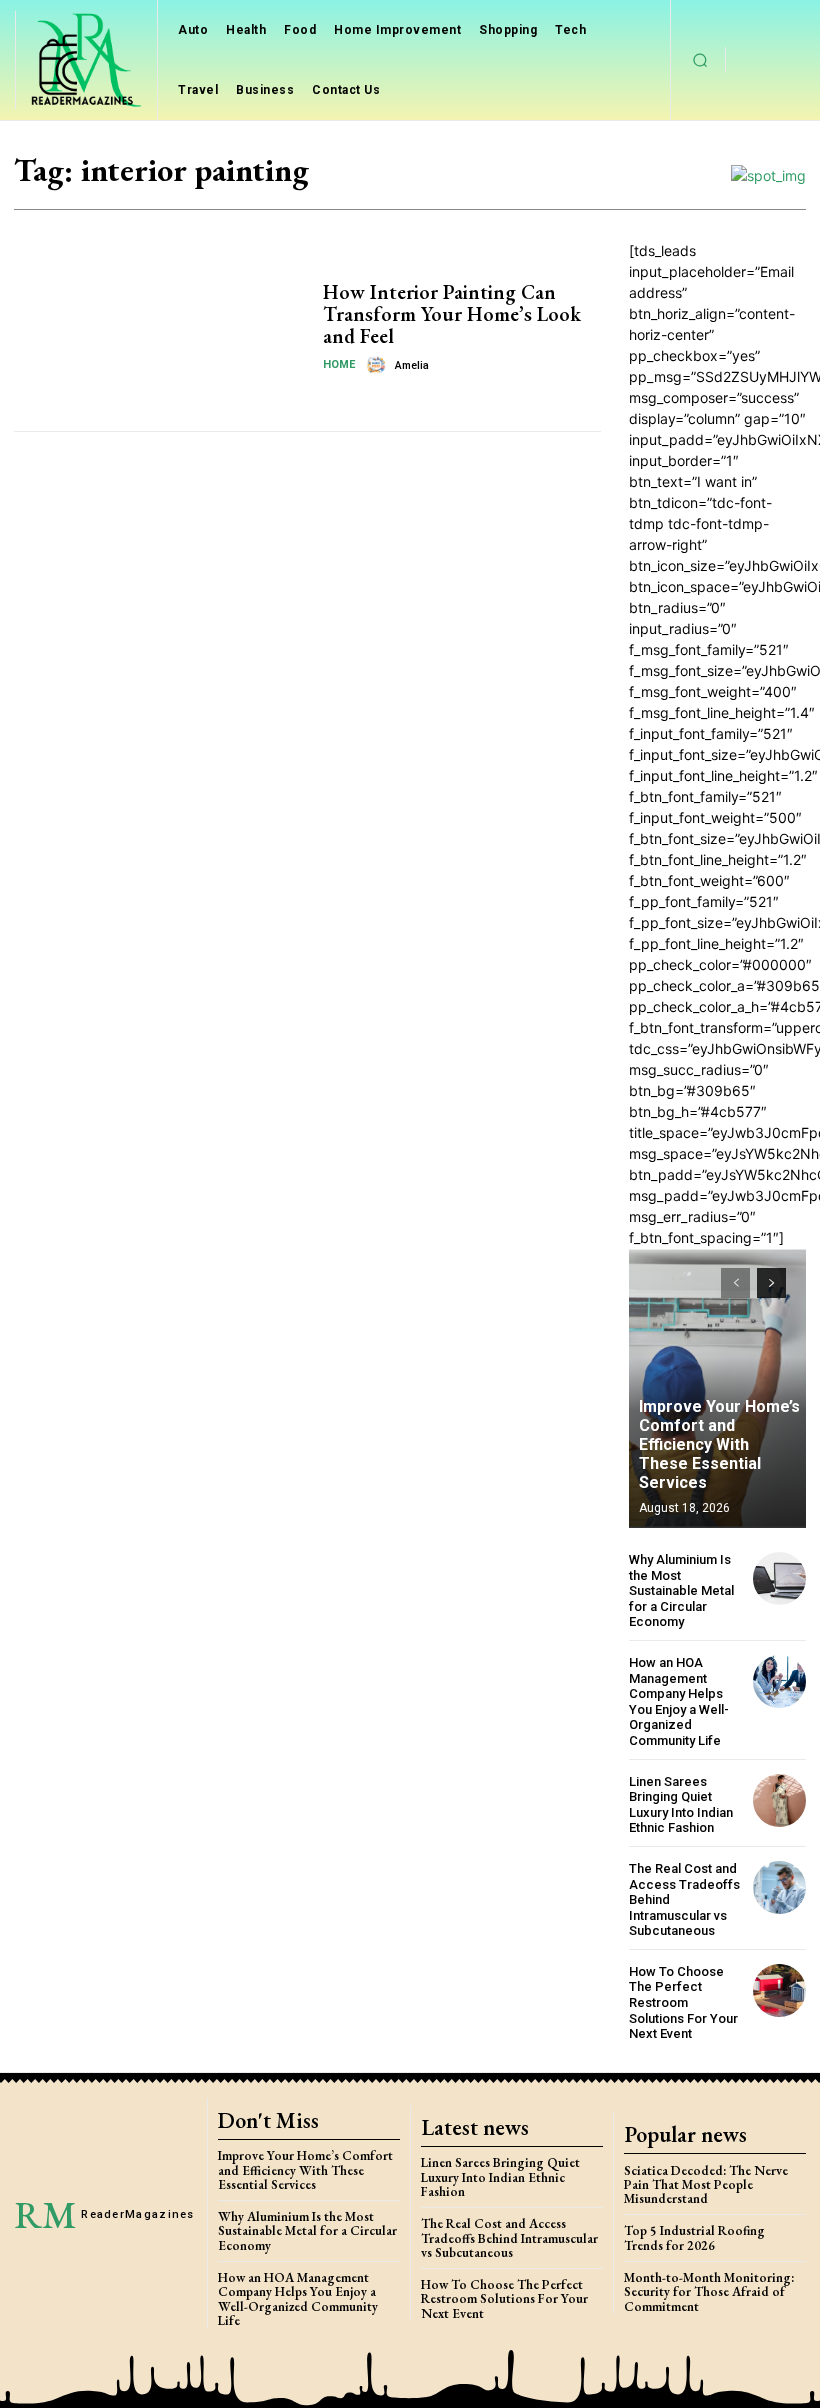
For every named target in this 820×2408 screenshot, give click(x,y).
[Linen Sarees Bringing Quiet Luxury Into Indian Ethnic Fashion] (779, 1800)
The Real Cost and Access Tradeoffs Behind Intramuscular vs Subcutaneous (509, 2238)
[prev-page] (735, 1283)
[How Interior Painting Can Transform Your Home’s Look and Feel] (161, 328)
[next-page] (771, 1283)
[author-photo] (379, 365)
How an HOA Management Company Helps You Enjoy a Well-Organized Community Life (679, 1701)
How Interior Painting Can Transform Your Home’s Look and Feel (452, 314)
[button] (701, 60)
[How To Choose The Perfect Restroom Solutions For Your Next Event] (779, 1990)
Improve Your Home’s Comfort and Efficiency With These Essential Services (719, 1445)
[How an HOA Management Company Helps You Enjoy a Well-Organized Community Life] (779, 1681)
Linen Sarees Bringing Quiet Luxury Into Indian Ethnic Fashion (681, 1805)
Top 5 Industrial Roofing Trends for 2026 (694, 2237)
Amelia (412, 365)
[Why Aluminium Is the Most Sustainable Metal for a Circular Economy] (779, 1578)
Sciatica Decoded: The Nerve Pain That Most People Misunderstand (706, 2185)
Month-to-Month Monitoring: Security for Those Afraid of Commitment (709, 2292)
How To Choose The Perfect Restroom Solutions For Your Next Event (683, 2002)
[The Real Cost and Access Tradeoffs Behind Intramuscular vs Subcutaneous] (779, 1887)
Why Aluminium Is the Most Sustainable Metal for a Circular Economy (681, 1590)
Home (339, 364)
